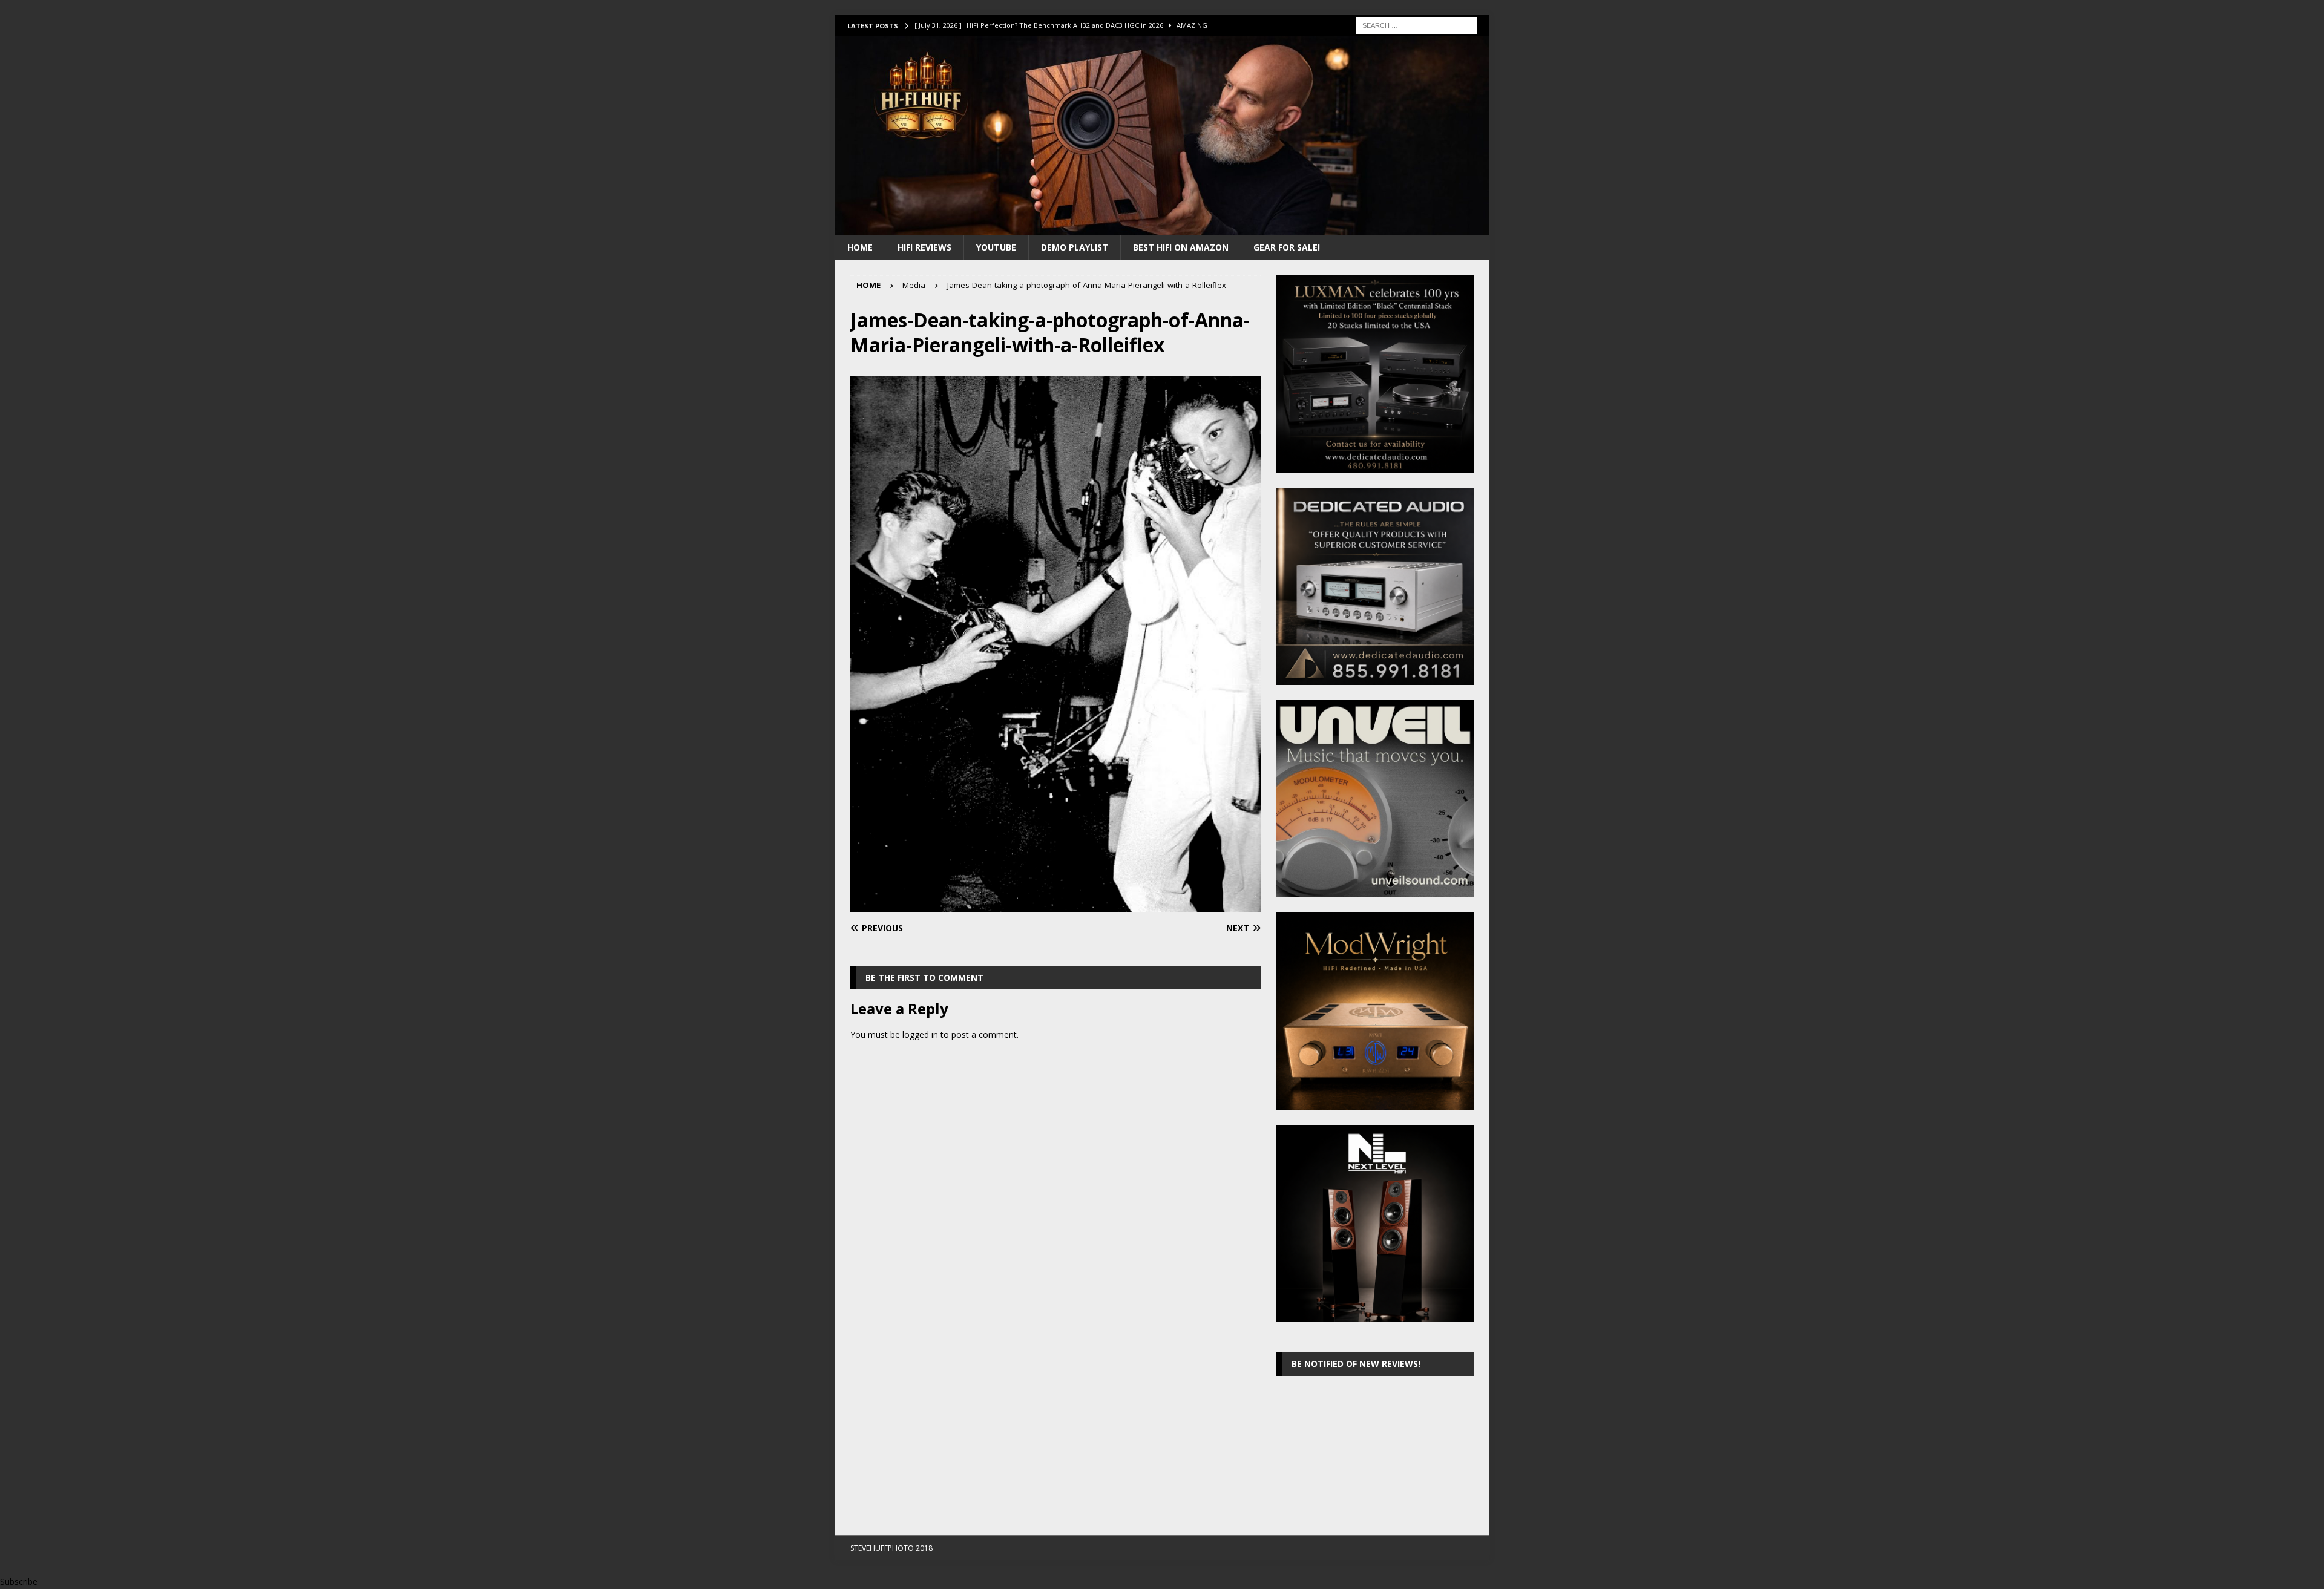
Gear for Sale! (1287, 247)
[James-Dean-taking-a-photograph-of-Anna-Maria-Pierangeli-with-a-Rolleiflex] (1055, 904)
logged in (920, 1034)
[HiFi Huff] (1162, 227)
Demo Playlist (1075, 247)
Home (860, 247)
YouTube (996, 247)
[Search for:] (1416, 25)
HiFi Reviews (924, 247)
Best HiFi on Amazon (1181, 247)
